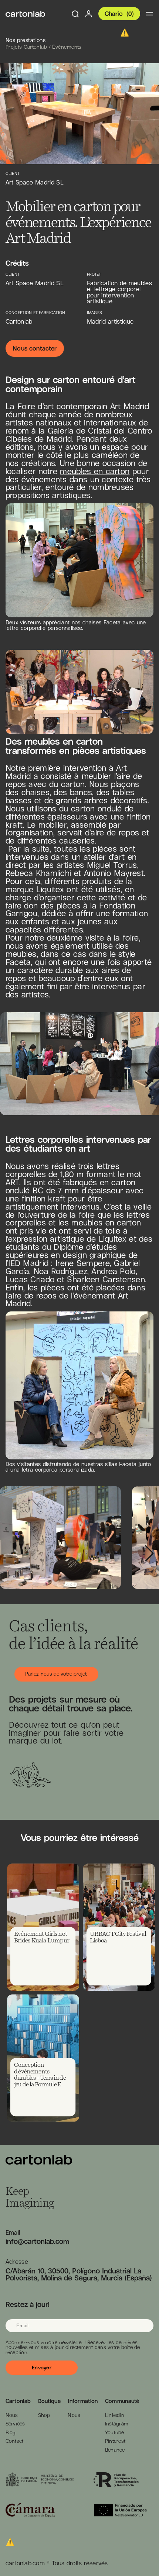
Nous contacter (35, 348)
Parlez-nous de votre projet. (56, 1674)
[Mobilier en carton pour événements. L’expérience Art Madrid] (26, 14)
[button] (149, 1079)
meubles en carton (95, 471)
